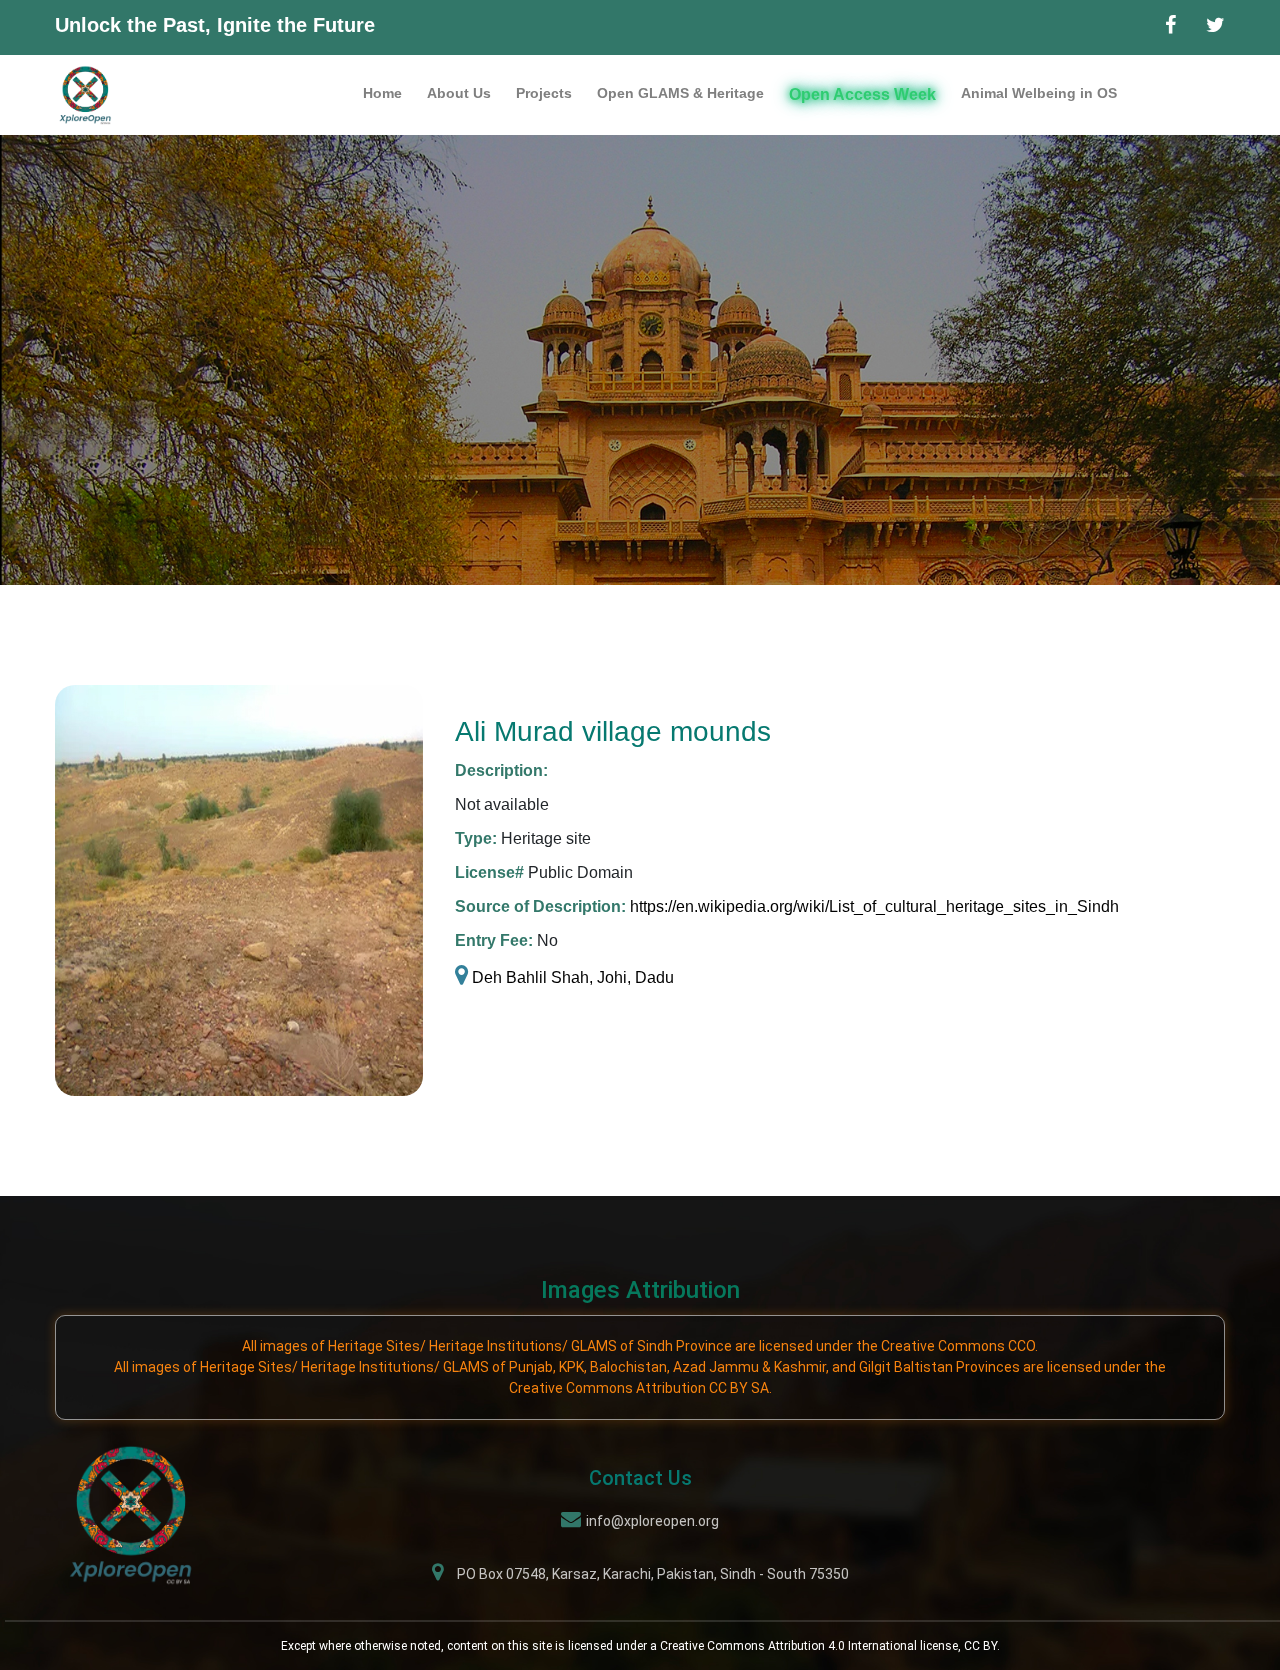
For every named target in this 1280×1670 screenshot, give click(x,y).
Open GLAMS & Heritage (680, 93)
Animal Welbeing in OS (1039, 93)
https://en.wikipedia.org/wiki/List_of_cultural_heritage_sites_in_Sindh (874, 906)
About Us (459, 93)
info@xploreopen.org (652, 1521)
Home (382, 93)
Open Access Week (862, 94)
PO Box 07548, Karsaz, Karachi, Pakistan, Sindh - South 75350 (653, 1574)
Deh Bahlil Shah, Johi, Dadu (571, 977)
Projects (544, 93)
